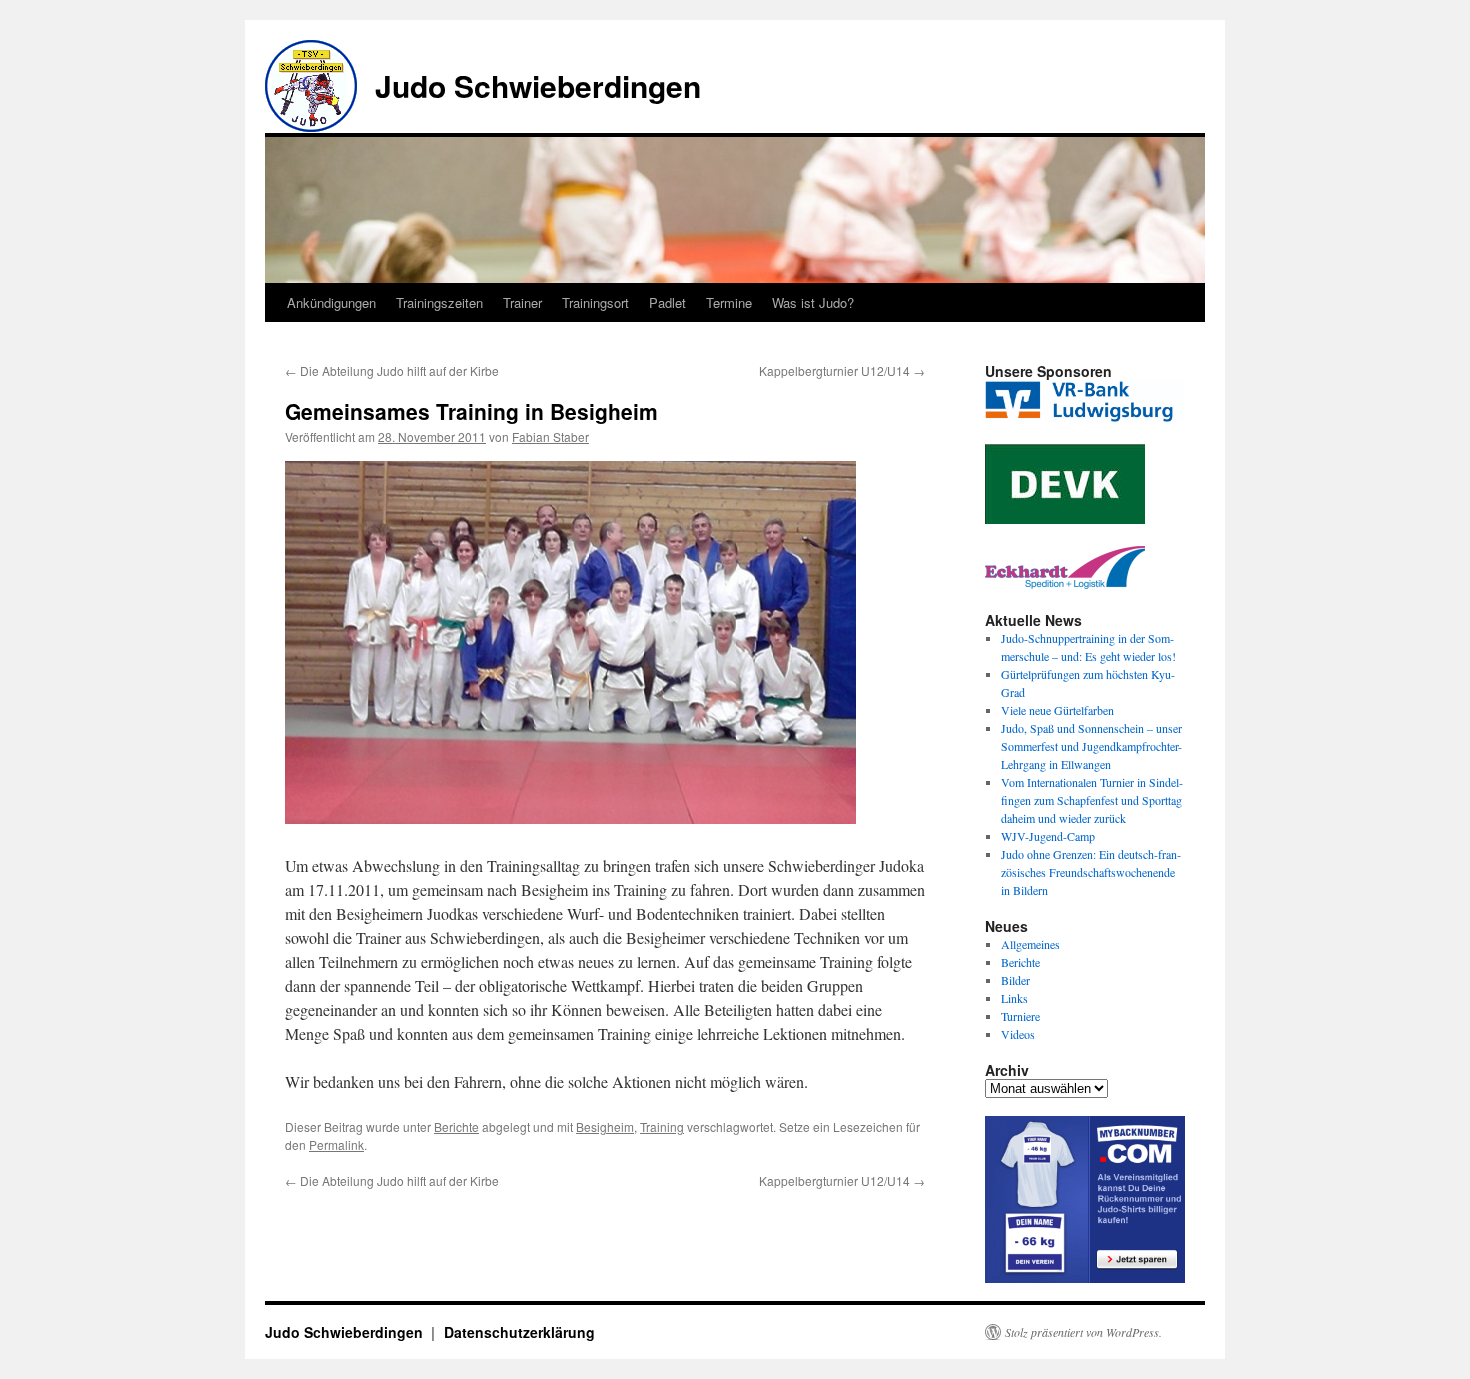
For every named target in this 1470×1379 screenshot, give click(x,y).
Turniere (1020, 1016)
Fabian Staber (550, 436)
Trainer (522, 302)
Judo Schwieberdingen (538, 85)
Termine (729, 302)
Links (1014, 998)
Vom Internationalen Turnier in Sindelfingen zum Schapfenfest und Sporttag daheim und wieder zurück (1092, 800)
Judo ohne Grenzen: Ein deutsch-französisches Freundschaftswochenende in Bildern (1091, 872)
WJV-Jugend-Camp (1048, 836)
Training (662, 1126)
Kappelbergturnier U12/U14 (842, 370)
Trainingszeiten (439, 302)
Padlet (667, 302)
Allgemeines (1030, 944)
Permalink (336, 1144)
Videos (1018, 1034)
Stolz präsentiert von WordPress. (1083, 1332)
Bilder (1015, 980)
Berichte (456, 1126)
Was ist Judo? (813, 302)
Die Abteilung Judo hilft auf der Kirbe (392, 370)
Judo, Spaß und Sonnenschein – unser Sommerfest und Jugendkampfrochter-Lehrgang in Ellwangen (1091, 746)
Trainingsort (595, 302)
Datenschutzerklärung (519, 1332)
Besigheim (605, 1126)
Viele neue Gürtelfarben (1057, 710)
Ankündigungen (331, 302)
